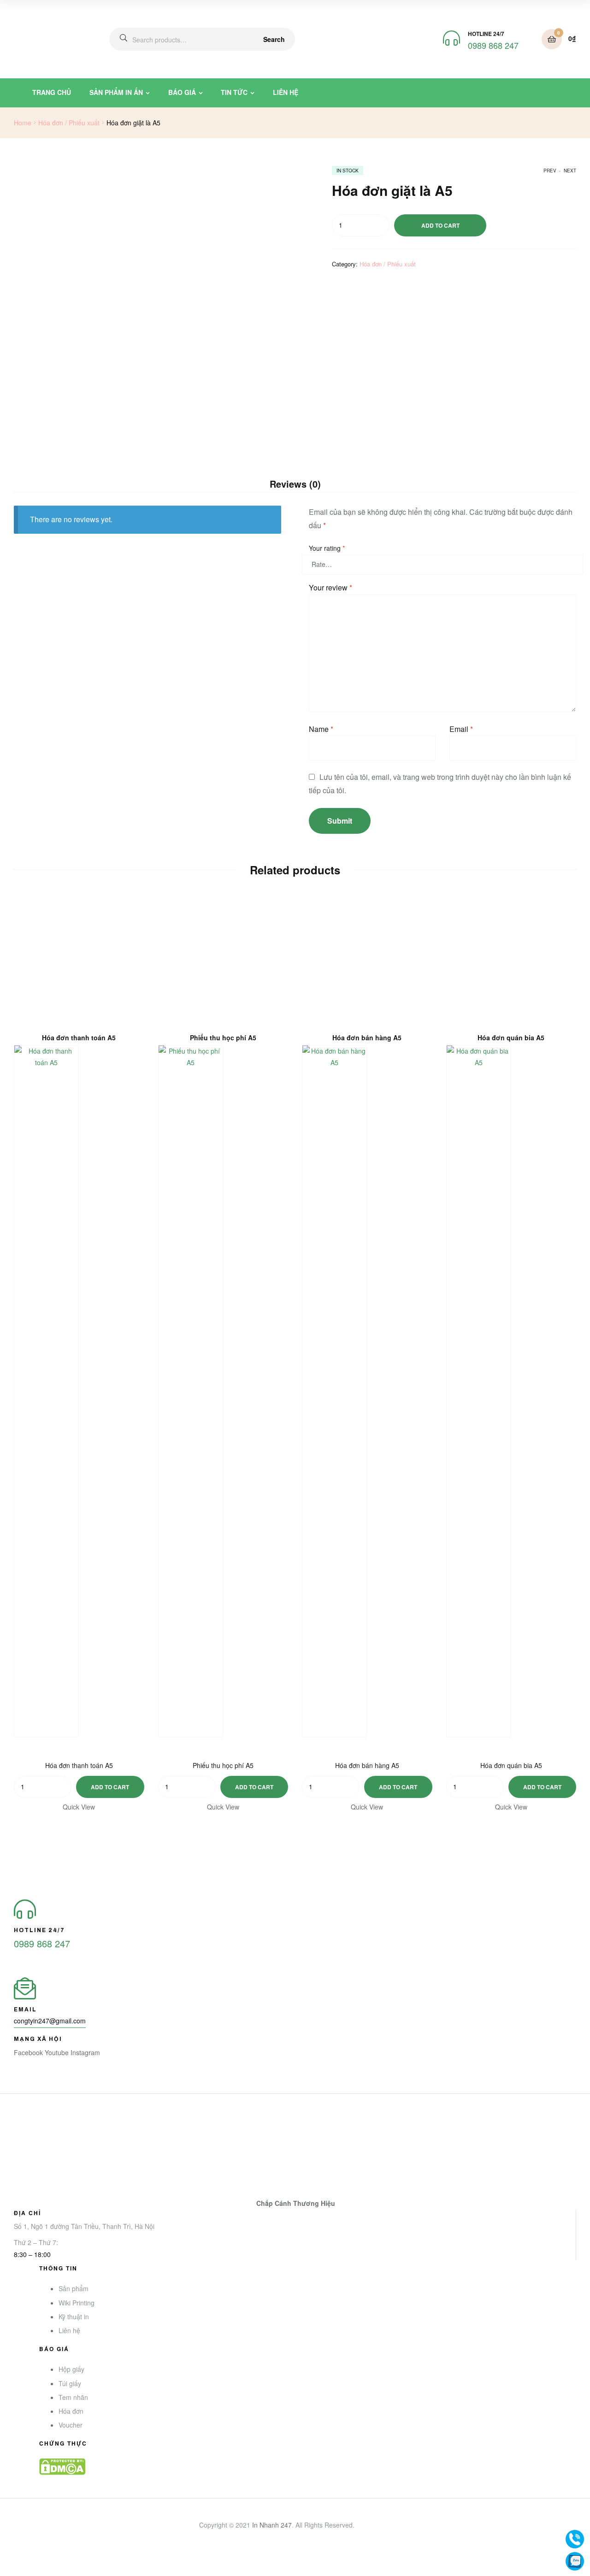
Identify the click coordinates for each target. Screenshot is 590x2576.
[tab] (295, 484)
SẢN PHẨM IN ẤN (116, 92)
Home (23, 123)
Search (274, 39)
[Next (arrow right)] (29, 2572)
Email (461, 729)
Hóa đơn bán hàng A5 (367, 1038)
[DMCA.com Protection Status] (308, 2467)
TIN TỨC (234, 92)
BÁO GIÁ (182, 92)
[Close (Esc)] (9, 2560)
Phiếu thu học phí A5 (223, 1038)
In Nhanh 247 (272, 2525)
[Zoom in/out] (70, 2560)
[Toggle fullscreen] (49, 2560)
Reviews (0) (295, 484)
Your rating (327, 548)
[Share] (29, 2560)
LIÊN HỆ (286, 92)
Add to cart (440, 225)
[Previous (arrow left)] (9, 2572)
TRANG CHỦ (52, 92)
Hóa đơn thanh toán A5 (79, 1038)
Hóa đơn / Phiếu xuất (69, 123)
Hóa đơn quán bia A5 (511, 1038)
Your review (330, 587)
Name (321, 729)
